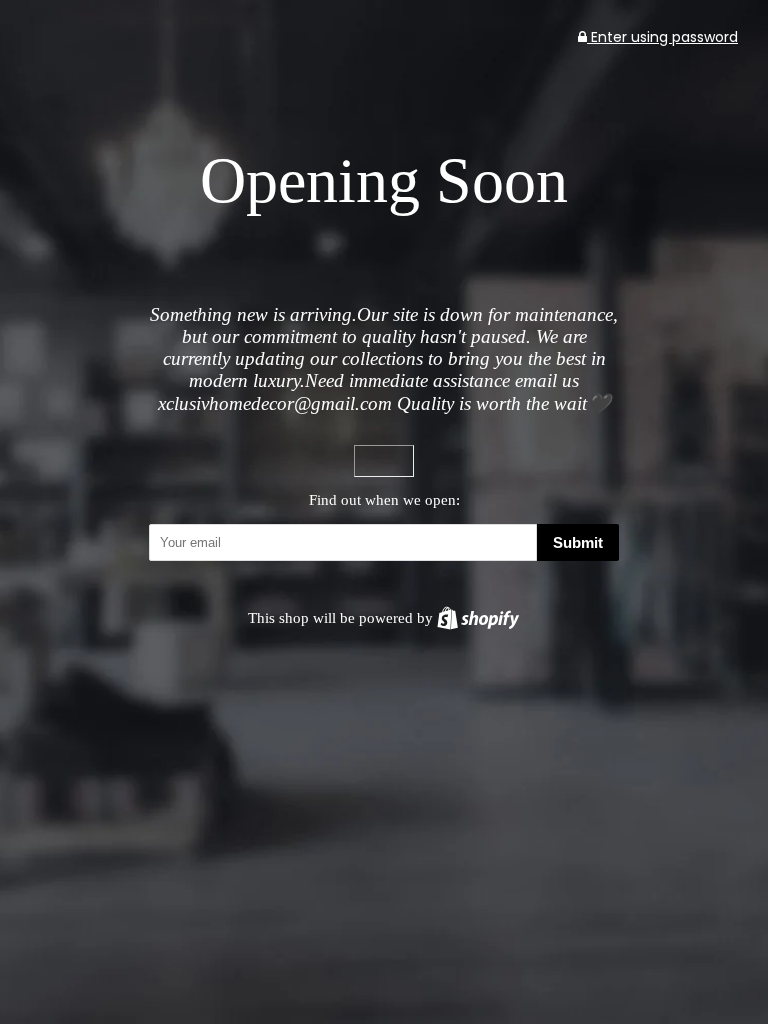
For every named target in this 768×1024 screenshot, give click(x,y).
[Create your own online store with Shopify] (478, 617)
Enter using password (662, 37)
